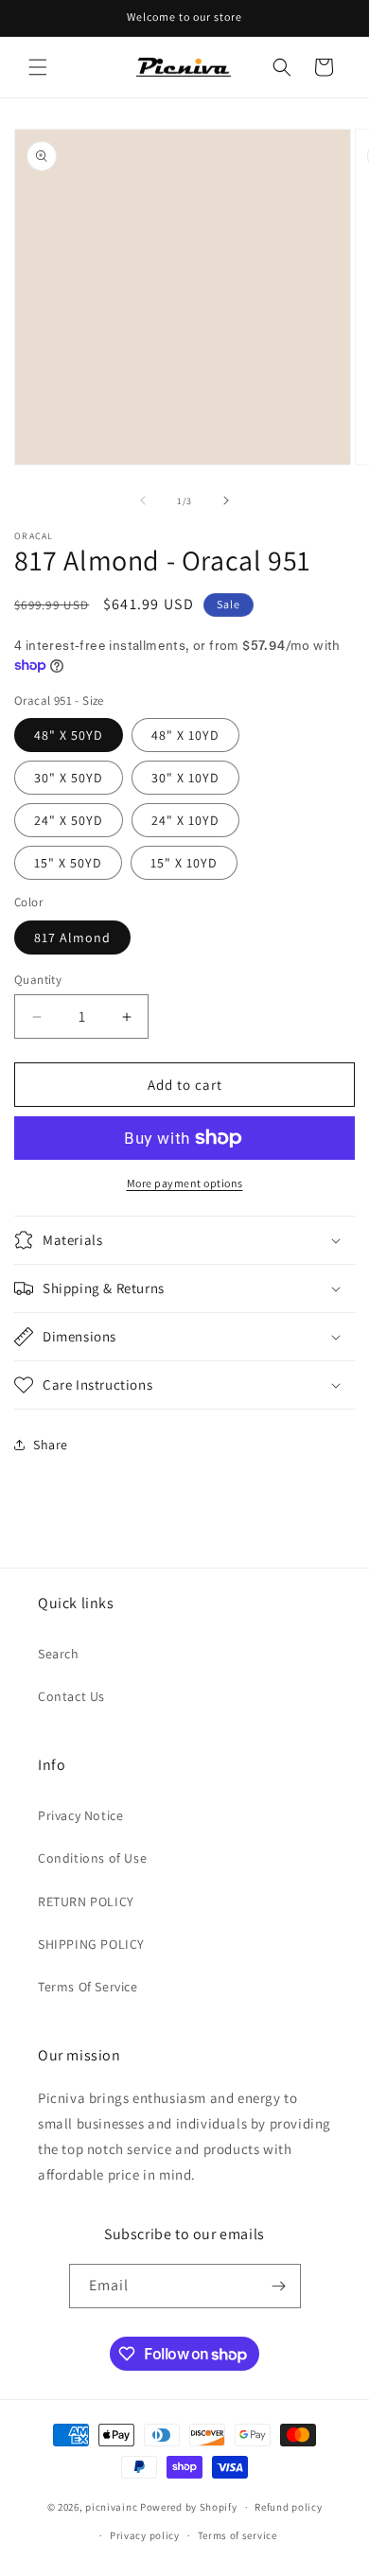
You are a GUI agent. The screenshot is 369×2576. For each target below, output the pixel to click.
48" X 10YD (185, 735)
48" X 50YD (69, 735)
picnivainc (111, 2507)
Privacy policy (145, 2535)
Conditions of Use (92, 1858)
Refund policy (288, 2507)
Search (59, 1654)
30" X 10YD (185, 778)
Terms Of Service (88, 1987)
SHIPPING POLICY (91, 1944)
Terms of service (237, 2535)
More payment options (185, 1183)
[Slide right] (226, 500)
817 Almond (72, 938)
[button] (38, 67)
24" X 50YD (69, 820)
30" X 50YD (69, 778)
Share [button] (51, 1445)
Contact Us (71, 1696)
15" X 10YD (184, 863)
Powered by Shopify (189, 2507)
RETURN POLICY (86, 1901)
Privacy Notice (80, 1815)
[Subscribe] (279, 2286)
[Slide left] (143, 500)
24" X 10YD (185, 820)
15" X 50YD (68, 863)
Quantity (38, 980)
